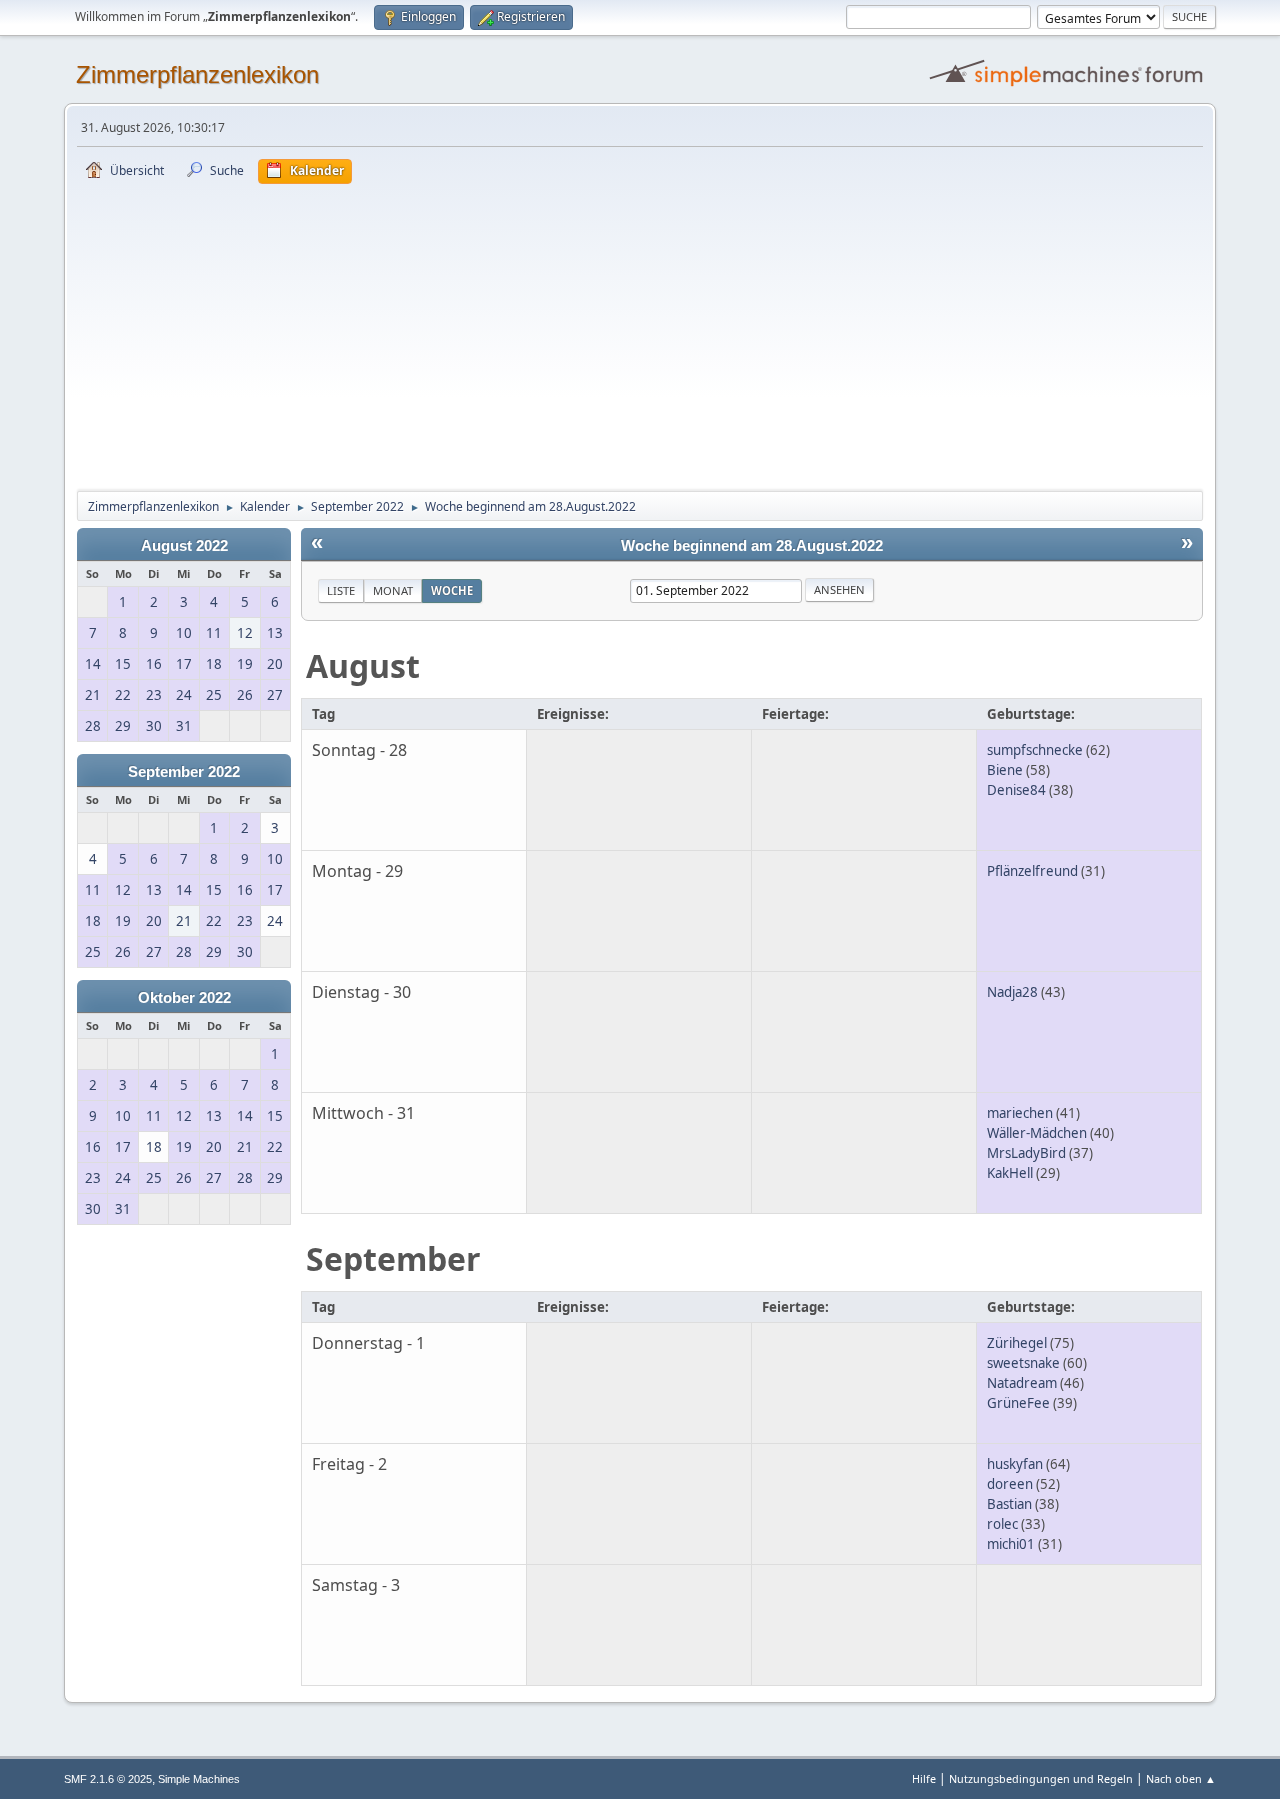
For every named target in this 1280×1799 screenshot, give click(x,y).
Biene (1005, 770)
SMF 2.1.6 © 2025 (108, 1779)
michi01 (1011, 1544)
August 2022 (184, 546)
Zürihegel (1017, 1343)
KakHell (1010, 1173)
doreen (1010, 1484)
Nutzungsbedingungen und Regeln (1041, 1778)
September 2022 (184, 772)
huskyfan (1015, 1464)
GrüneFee (1018, 1403)
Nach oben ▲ (1181, 1778)
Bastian (1009, 1504)
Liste (341, 590)
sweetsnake (1023, 1363)
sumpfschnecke (1035, 750)
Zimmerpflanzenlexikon (197, 74)
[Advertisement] (640, 334)
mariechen (1020, 1113)
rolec (1002, 1524)
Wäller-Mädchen (1037, 1133)
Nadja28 (1012, 992)
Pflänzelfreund (1032, 871)
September (393, 1258)
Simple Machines (199, 1779)
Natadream (1022, 1383)
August (363, 665)
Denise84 (1016, 790)
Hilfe (924, 1778)
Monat (393, 590)
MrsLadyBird (1026, 1153)
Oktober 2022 (184, 998)
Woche (452, 590)
